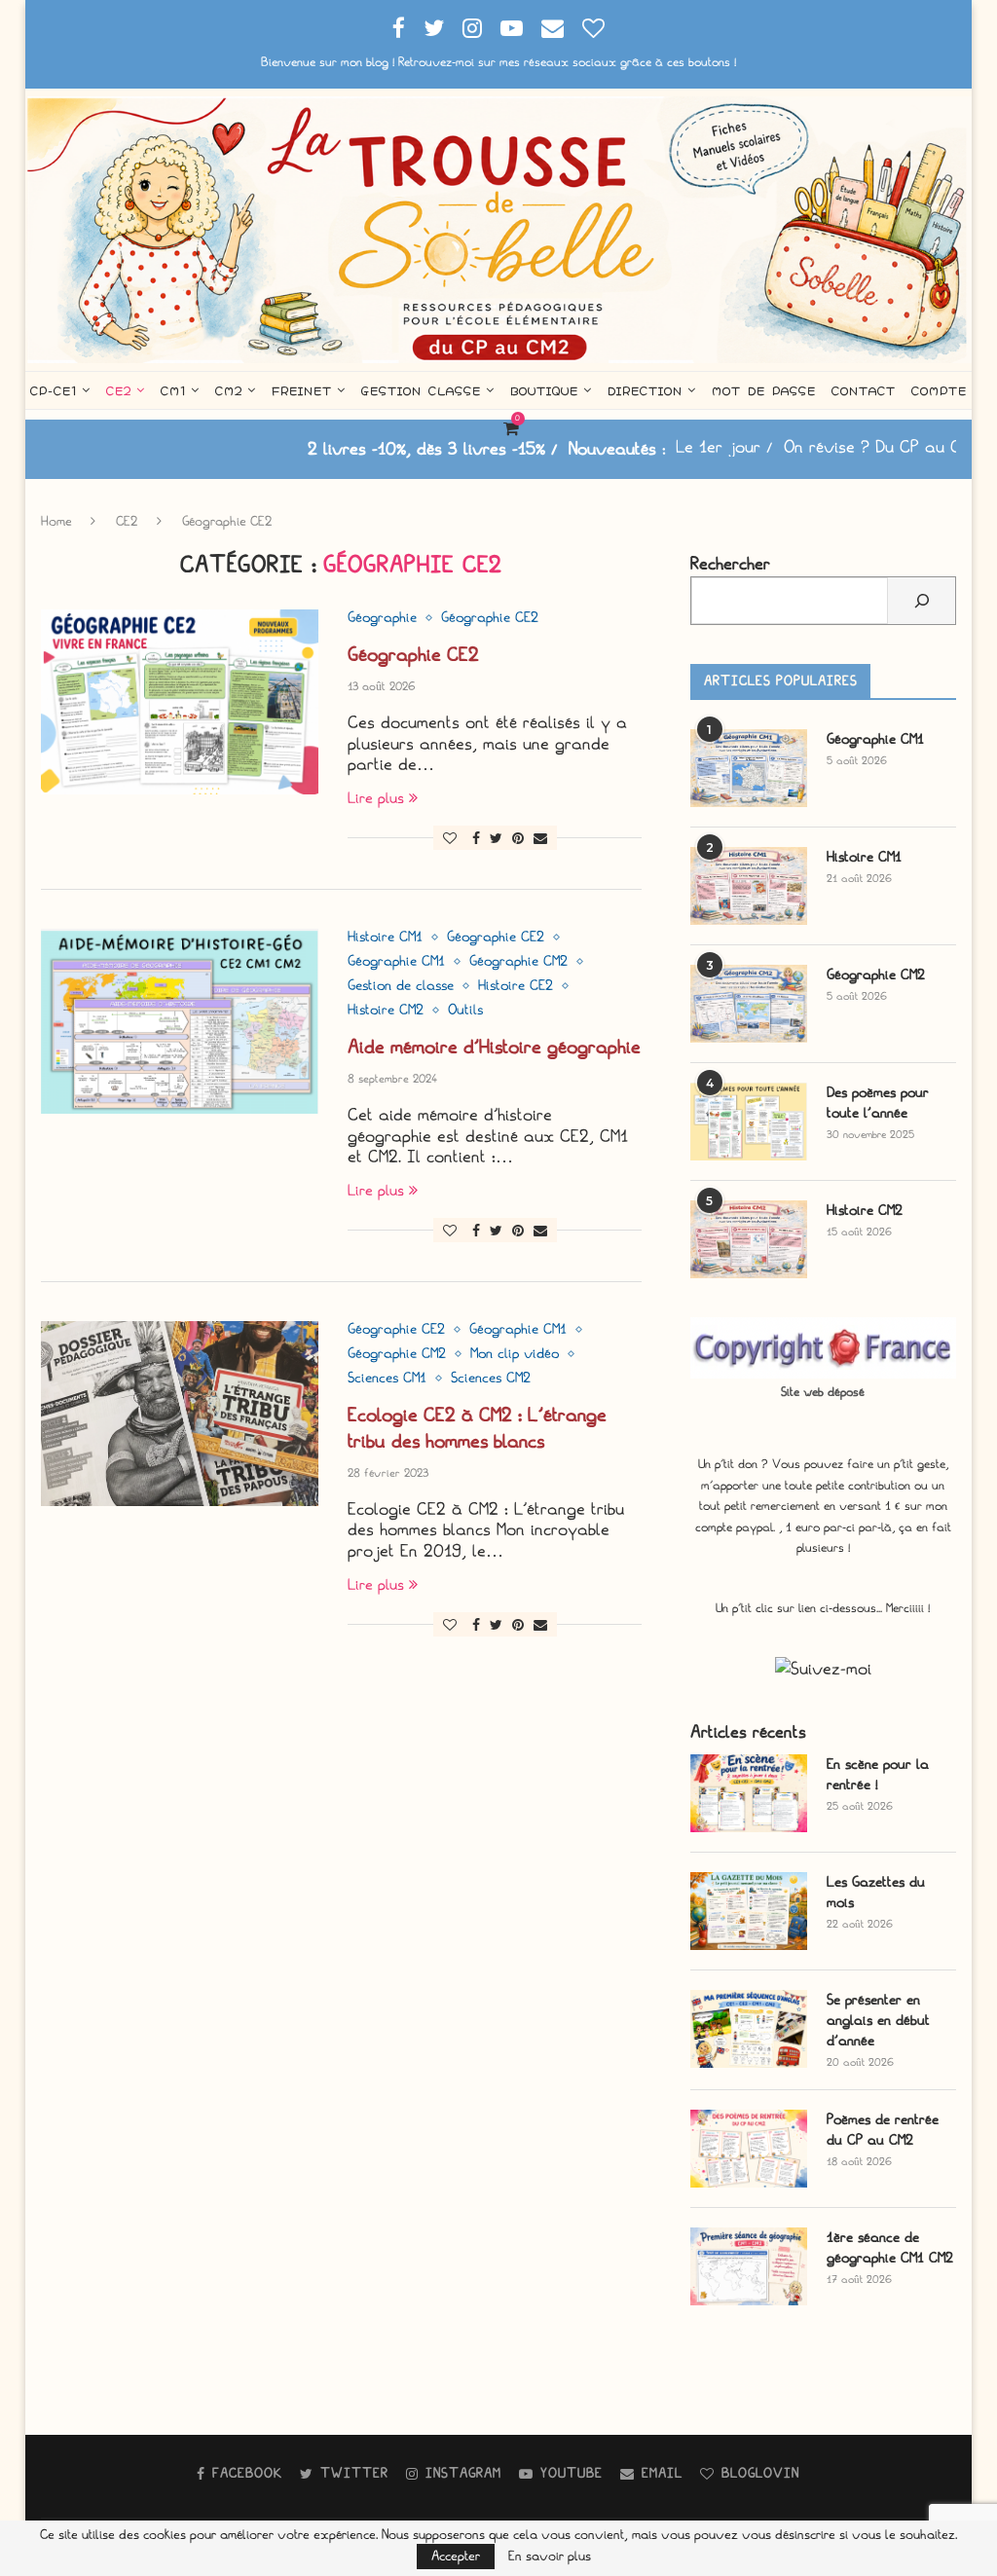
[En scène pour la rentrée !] (749, 1793)
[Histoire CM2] (749, 1239)
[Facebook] (399, 29)
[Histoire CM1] (749, 886)
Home (56, 521)
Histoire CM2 (386, 1011)
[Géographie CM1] (749, 768)
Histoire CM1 (385, 938)
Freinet (302, 390)
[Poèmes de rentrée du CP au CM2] (749, 2149)
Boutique (544, 390)
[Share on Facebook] (476, 839)
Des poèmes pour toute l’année (878, 1103)
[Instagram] (472, 29)
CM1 (173, 390)
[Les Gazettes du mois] (749, 1911)
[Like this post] (450, 839)
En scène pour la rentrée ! (878, 1775)
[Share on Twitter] (496, 839)
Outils (465, 1011)
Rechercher (730, 564)
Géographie (382, 618)
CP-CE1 (54, 390)
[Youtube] (512, 29)
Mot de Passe (764, 390)
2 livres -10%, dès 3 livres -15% (349, 449)
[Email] (553, 29)
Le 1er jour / (646, 447)
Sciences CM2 (491, 1379)
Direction (645, 390)
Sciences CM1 (387, 1379)
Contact (864, 390)
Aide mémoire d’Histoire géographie (494, 1047)
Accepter (456, 2556)
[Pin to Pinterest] (518, 839)
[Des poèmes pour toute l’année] (749, 1122)
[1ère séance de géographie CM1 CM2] (749, 2266)
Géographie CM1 (396, 962)
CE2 (119, 390)
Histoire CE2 (516, 986)
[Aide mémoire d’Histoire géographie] (180, 1021)
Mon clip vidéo (515, 1354)
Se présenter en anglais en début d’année (878, 2021)
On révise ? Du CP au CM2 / (810, 447)
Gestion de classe (401, 986)
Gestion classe (421, 390)
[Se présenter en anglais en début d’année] (749, 2029)
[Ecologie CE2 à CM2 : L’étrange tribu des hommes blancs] (180, 1414)
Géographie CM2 (518, 962)
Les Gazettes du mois (876, 1893)
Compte (939, 390)
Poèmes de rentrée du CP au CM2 (883, 2130)
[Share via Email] (540, 839)
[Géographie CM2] (749, 1004)
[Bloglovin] (593, 29)
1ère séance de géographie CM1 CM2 (890, 2248)
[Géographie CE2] (180, 702)
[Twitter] (434, 29)
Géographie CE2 (490, 618)
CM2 (229, 390)
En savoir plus (550, 2557)
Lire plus (376, 798)
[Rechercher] (922, 601)
